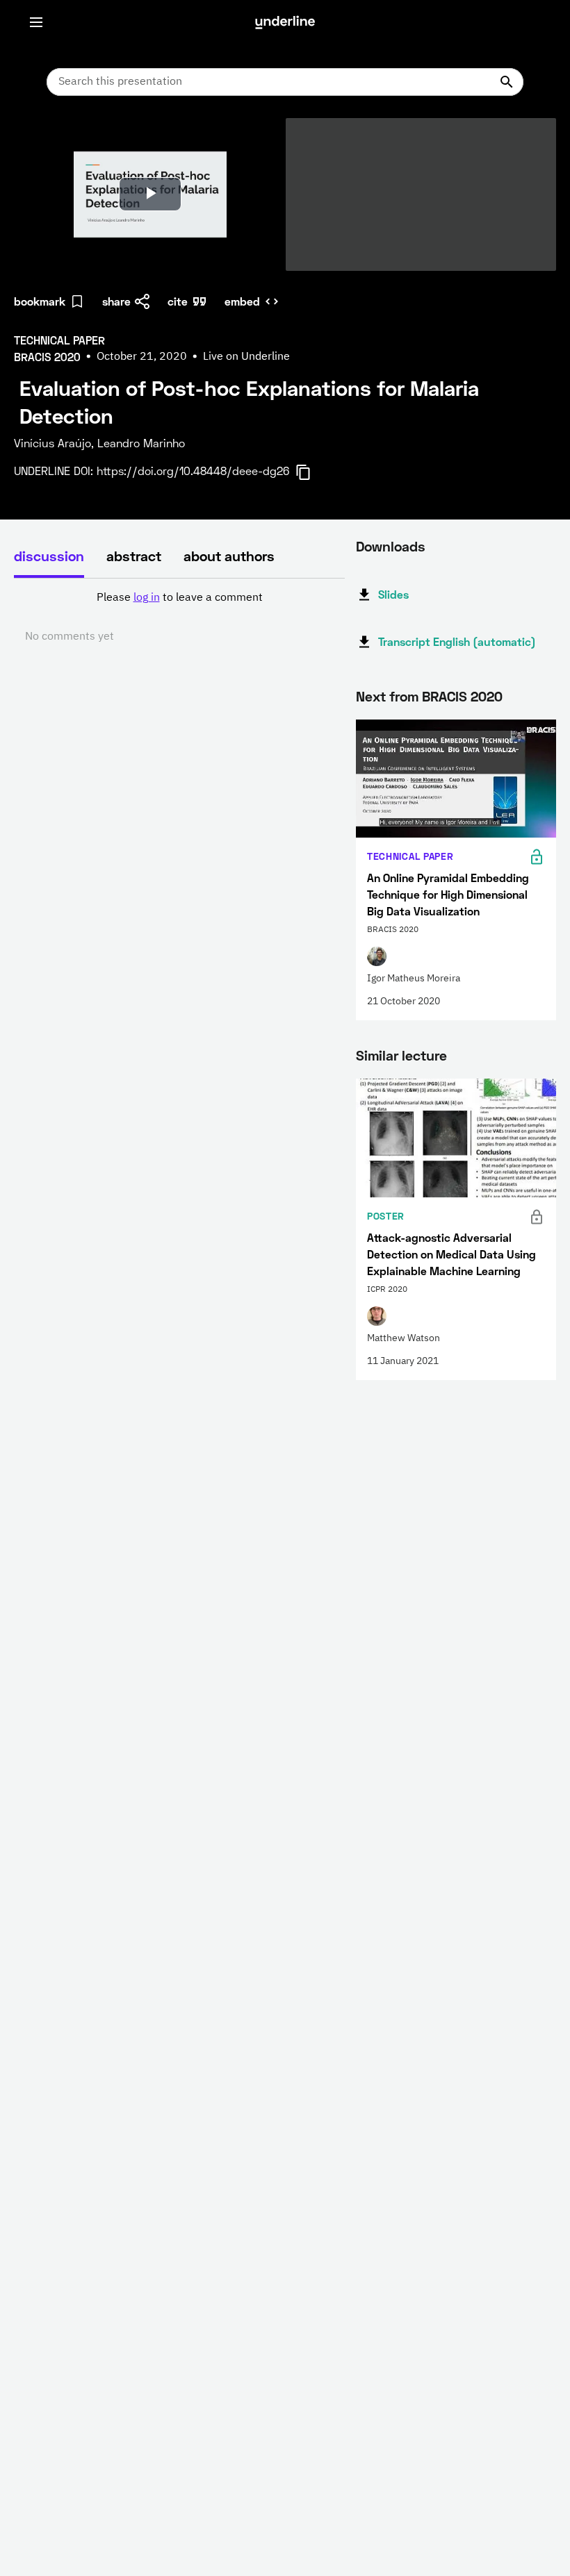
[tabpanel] (179, 617)
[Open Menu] (36, 22)
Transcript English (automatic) (457, 641)
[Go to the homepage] (285, 22)
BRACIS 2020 (462, 696)
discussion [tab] (49, 556)
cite (178, 301)
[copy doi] (311, 472)
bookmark (40, 301)
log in (147, 598)
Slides (393, 594)
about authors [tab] (229, 556)
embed (242, 301)
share (116, 301)
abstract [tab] (134, 556)
